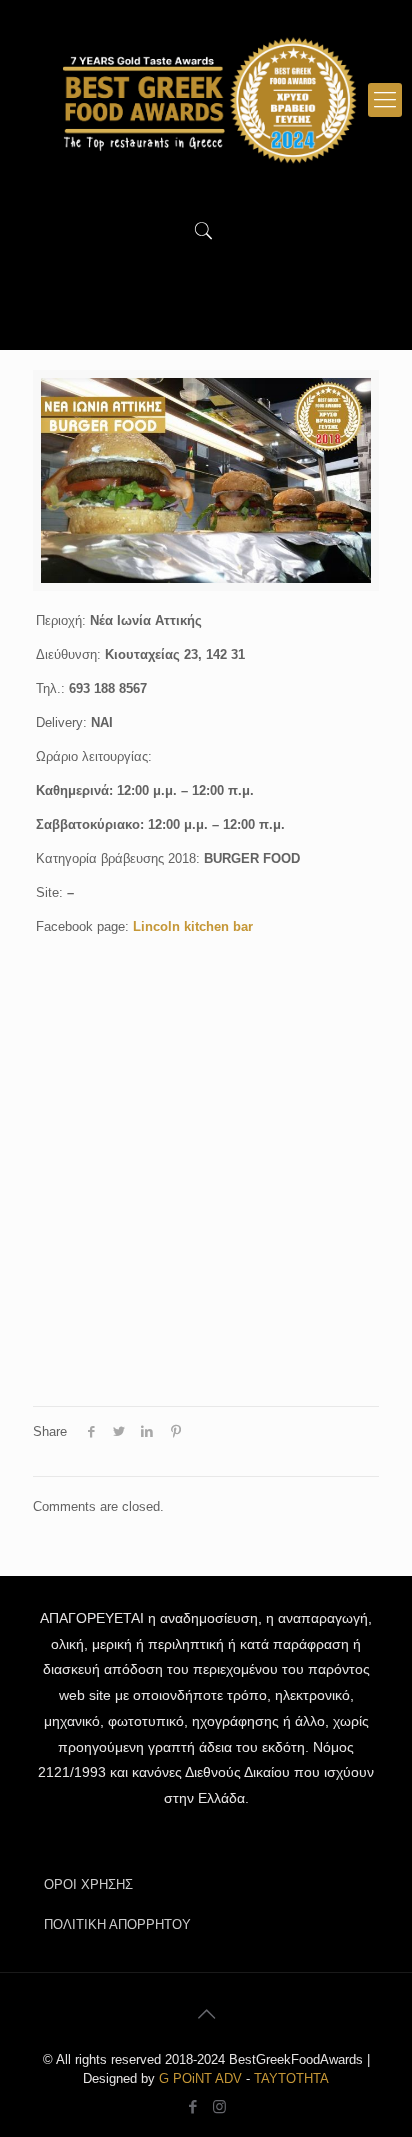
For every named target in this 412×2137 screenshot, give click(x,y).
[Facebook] (192, 2106)
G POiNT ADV (200, 2078)
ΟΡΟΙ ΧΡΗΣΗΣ (88, 1884)
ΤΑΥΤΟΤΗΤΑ (291, 2078)
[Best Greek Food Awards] (206, 100)
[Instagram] (219, 2106)
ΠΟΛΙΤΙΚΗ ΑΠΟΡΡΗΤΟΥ (117, 1924)
